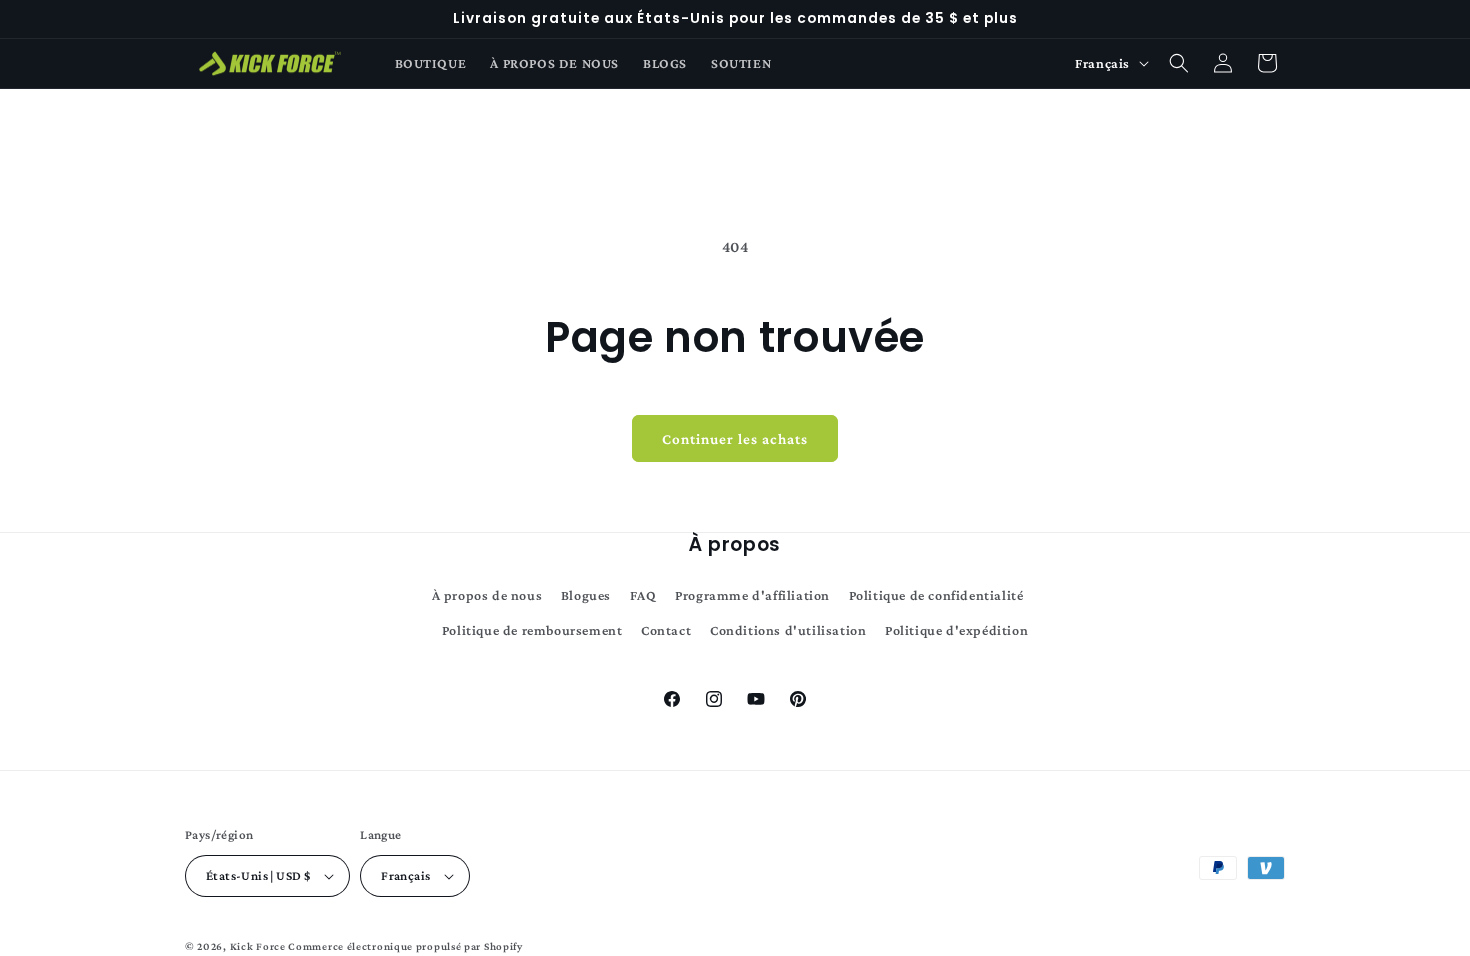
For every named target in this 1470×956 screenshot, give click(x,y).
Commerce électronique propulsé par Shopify (405, 946)
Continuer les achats (735, 439)
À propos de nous (487, 595)
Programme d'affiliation (752, 595)
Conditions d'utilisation (788, 630)
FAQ (643, 595)
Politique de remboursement (532, 630)
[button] (1179, 63)
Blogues (586, 595)
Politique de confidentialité (936, 595)
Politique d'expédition (956, 630)
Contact (666, 630)
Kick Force (258, 946)
